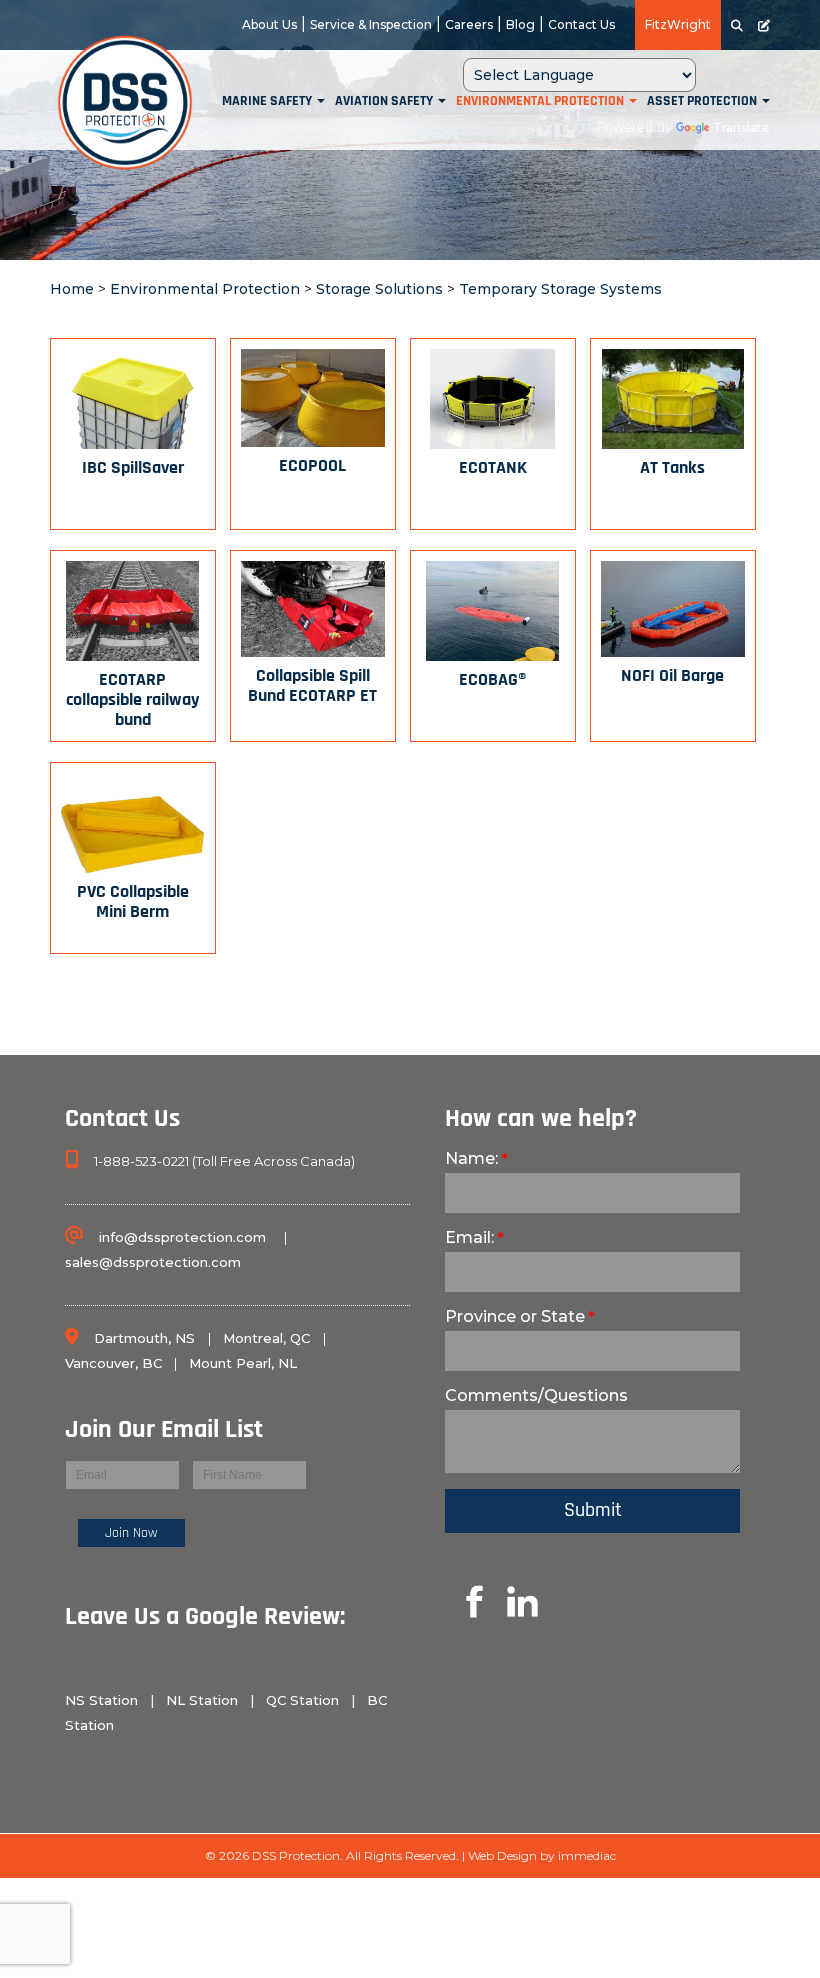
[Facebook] (69, 1760)
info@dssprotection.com (182, 1237)
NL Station (202, 1700)
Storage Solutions (379, 289)
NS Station (103, 1700)
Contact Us (581, 24)
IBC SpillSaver (133, 469)
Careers (469, 24)
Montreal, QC (268, 1338)
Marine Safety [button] (268, 101)
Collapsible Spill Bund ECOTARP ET (312, 687)
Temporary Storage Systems (560, 289)
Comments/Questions (536, 1395)
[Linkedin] (451, 1600)
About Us (269, 24)
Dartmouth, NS (146, 1338)
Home (72, 289)
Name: (471, 1158)
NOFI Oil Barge (672, 677)
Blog (520, 24)
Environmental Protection (205, 289)
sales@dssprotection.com (153, 1262)
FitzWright (678, 24)
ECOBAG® (493, 681)
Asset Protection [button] (703, 101)
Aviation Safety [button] (385, 101)
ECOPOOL (312, 467)
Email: (469, 1237)
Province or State (515, 1316)
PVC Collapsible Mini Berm (133, 903)
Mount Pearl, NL (243, 1363)
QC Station (302, 1700)
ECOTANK (493, 469)
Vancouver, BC (113, 1363)
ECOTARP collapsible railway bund (132, 701)
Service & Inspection (371, 24)
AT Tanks (672, 469)
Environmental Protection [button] (541, 101)
